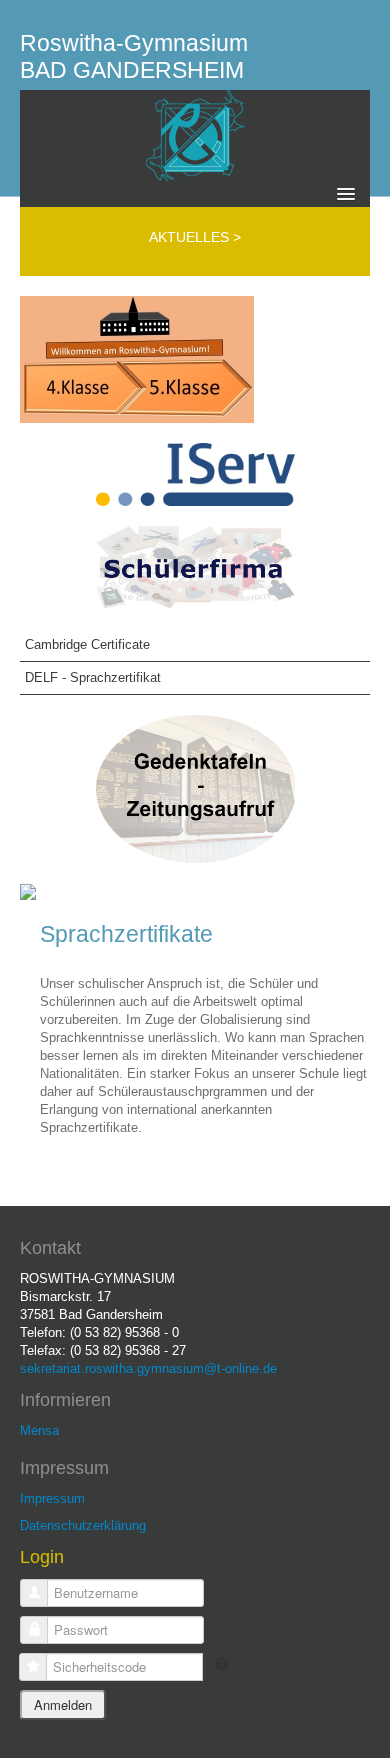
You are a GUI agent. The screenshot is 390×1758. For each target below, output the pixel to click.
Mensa (39, 1430)
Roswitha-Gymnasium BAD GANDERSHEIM (134, 56)
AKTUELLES (191, 237)
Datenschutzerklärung (83, 1525)
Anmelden (63, 1704)
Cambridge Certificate (87, 644)
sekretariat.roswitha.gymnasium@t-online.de (148, 1368)
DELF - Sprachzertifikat (93, 677)
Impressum (52, 1498)
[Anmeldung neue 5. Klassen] (137, 358)
